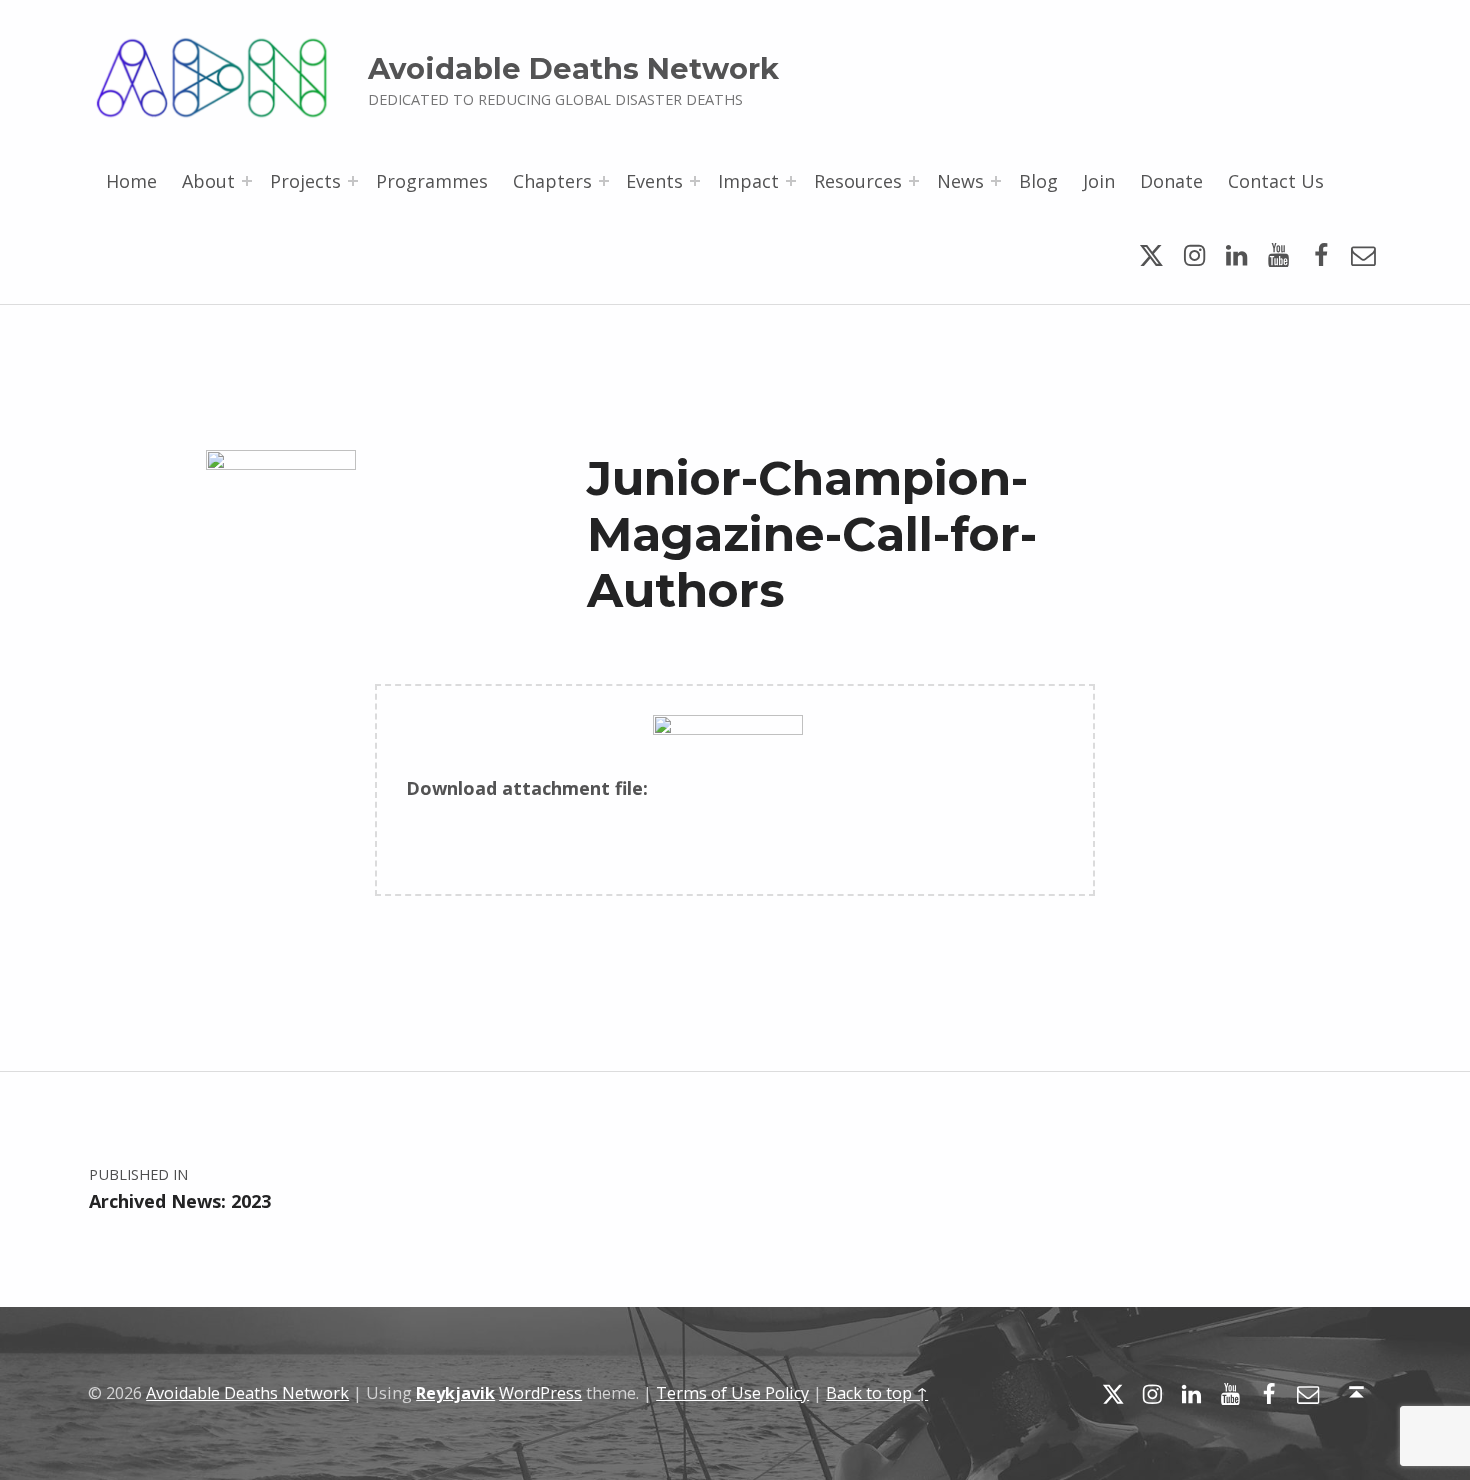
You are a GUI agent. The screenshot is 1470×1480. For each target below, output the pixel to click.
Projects (305, 181)
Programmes (432, 181)
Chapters (552, 181)
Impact (748, 181)
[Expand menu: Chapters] (604, 181)
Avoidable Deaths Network (573, 68)
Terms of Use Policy (732, 1393)
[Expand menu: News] (996, 181)
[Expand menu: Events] (695, 181)
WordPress (540, 1393)
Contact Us (1276, 181)
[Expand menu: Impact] (791, 181)
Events (654, 181)
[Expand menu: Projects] (353, 181)
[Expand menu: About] (247, 181)
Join (1099, 181)
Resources (858, 181)
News (960, 181)
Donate (1171, 181)
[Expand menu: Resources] (914, 181)
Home (131, 181)
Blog (1038, 181)
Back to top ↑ (877, 1393)
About (208, 181)
